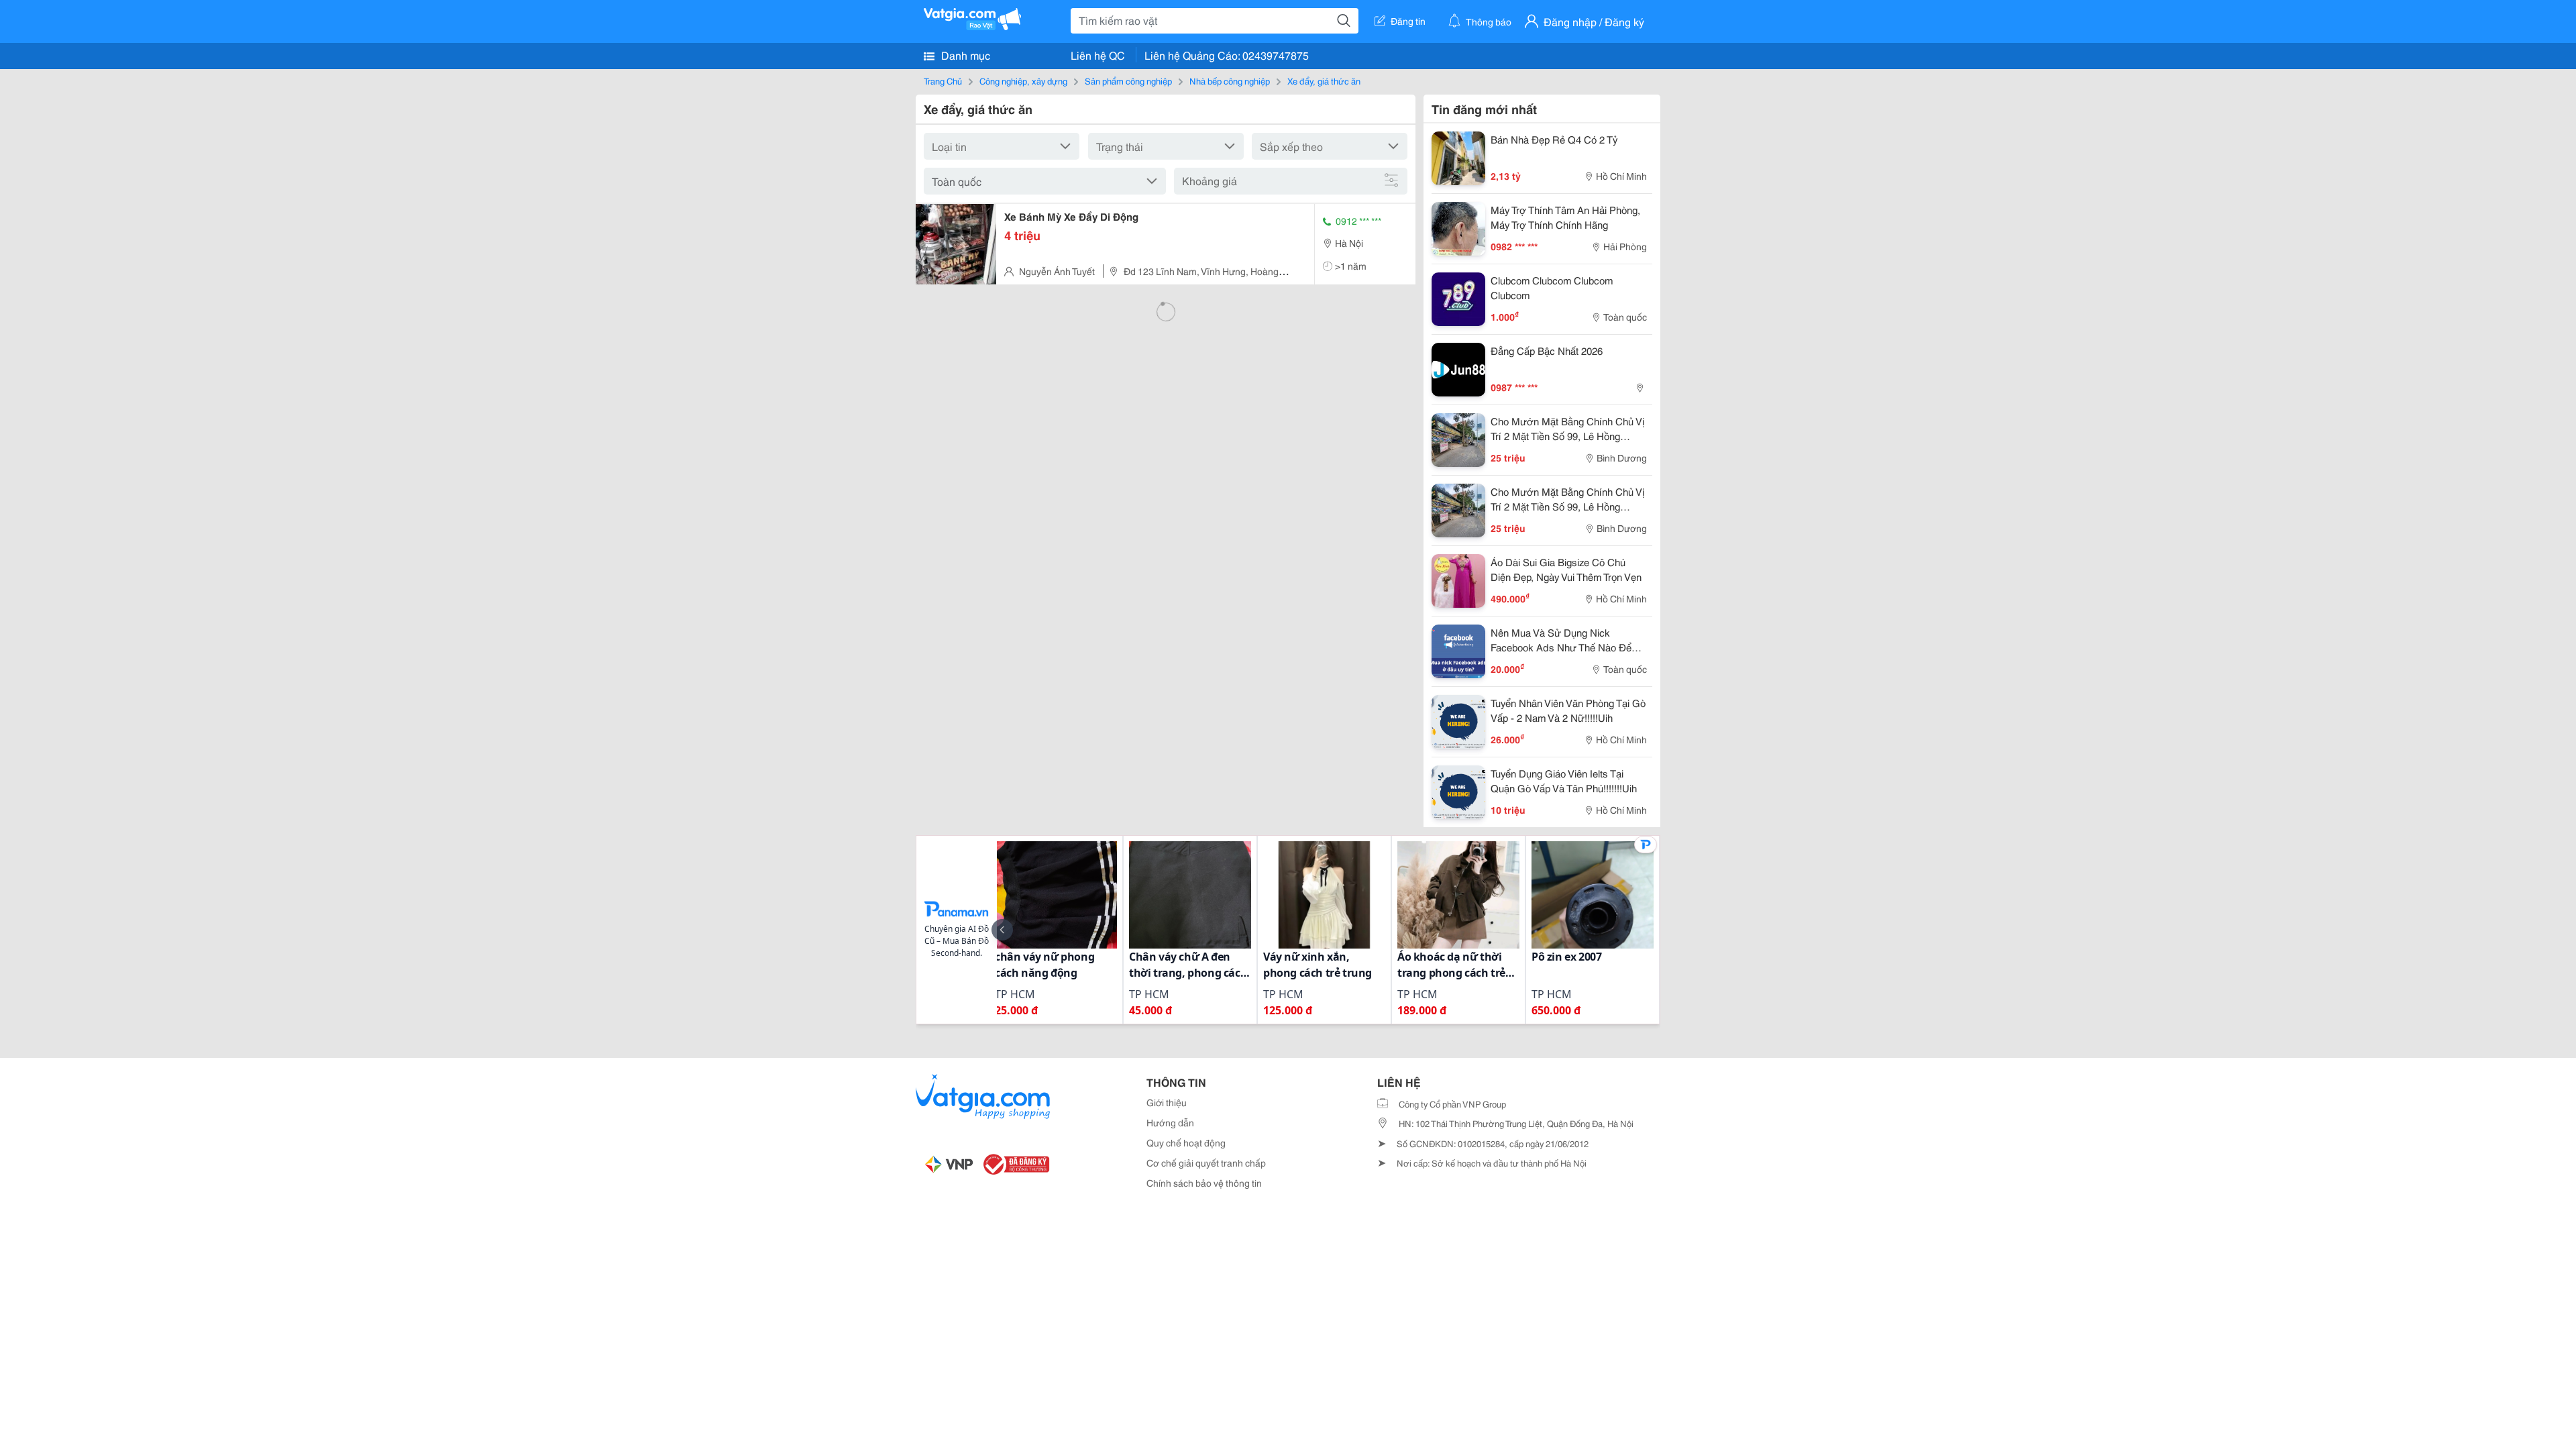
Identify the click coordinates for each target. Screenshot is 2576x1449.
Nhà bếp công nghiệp (1230, 80)
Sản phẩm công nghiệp (1128, 80)
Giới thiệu (1167, 1102)
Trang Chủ (943, 80)
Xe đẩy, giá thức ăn (1324, 80)
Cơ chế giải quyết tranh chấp (1206, 1163)
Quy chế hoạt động (1186, 1142)
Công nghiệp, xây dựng (1023, 80)
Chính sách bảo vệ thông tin (1204, 1183)
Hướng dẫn (1170, 1122)
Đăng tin (1408, 21)
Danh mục (964, 55)
